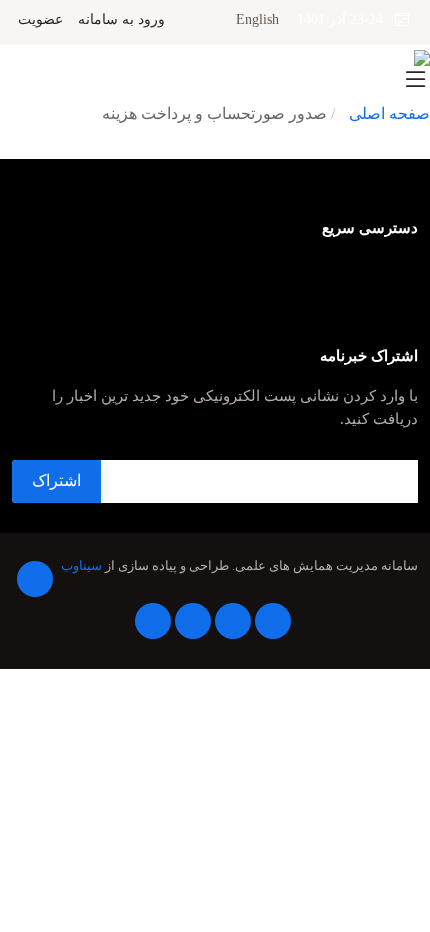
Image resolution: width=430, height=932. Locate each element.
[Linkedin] (233, 621)
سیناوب (81, 566)
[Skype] (153, 621)
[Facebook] (35, 579)
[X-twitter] (273, 621)
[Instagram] (193, 621)
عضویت (40, 20)
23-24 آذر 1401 (346, 19)
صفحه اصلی (389, 113)
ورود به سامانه (121, 20)
